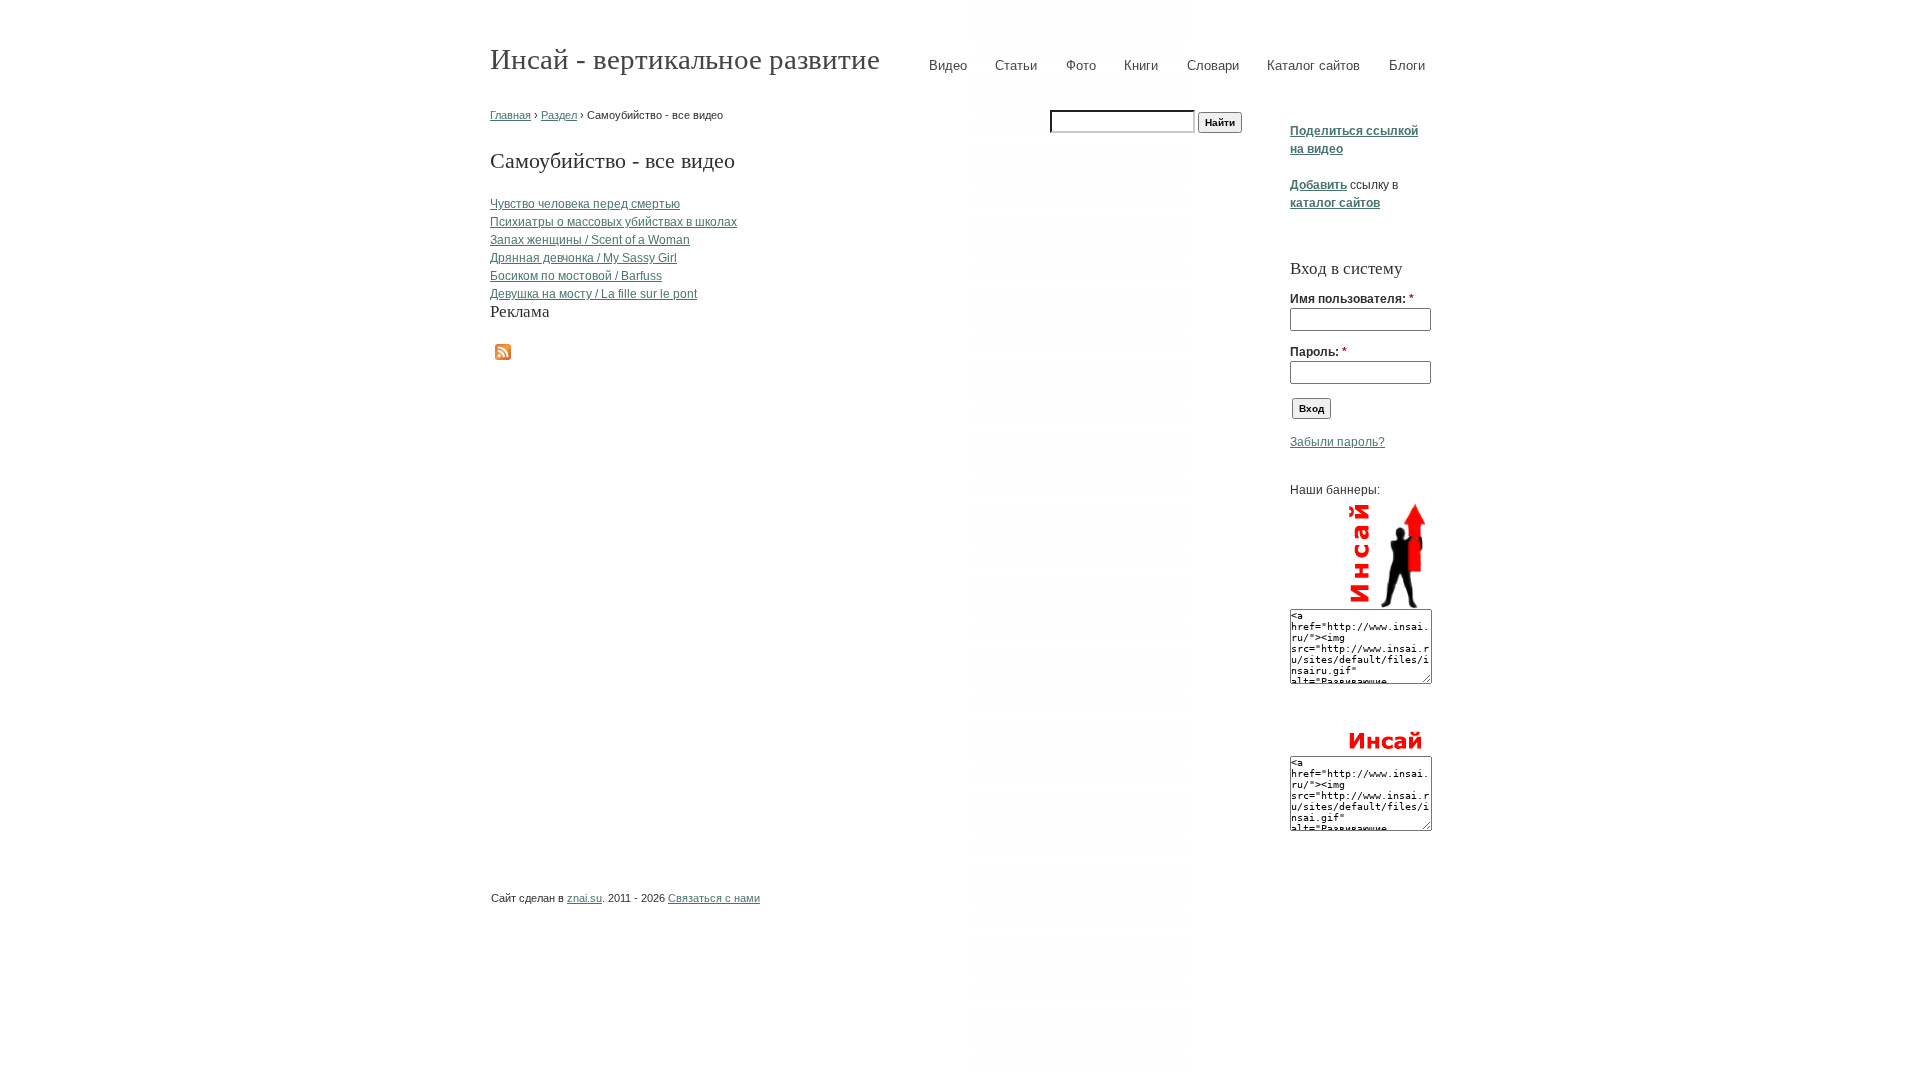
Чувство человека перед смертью (585, 204)
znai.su (584, 898)
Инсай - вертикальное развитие (685, 59)
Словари (1213, 65)
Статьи (1016, 65)
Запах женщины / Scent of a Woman (590, 240)
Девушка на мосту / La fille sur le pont (593, 294)
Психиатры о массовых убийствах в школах (613, 222)
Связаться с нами (714, 898)
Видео (948, 65)
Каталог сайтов (1313, 65)
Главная (510, 115)
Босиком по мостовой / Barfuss (576, 276)
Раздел (559, 115)
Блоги (1407, 65)
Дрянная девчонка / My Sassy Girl (583, 258)
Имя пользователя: (1352, 299)
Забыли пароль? (1337, 442)
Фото (1081, 65)
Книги (1141, 65)
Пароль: (1318, 352)
